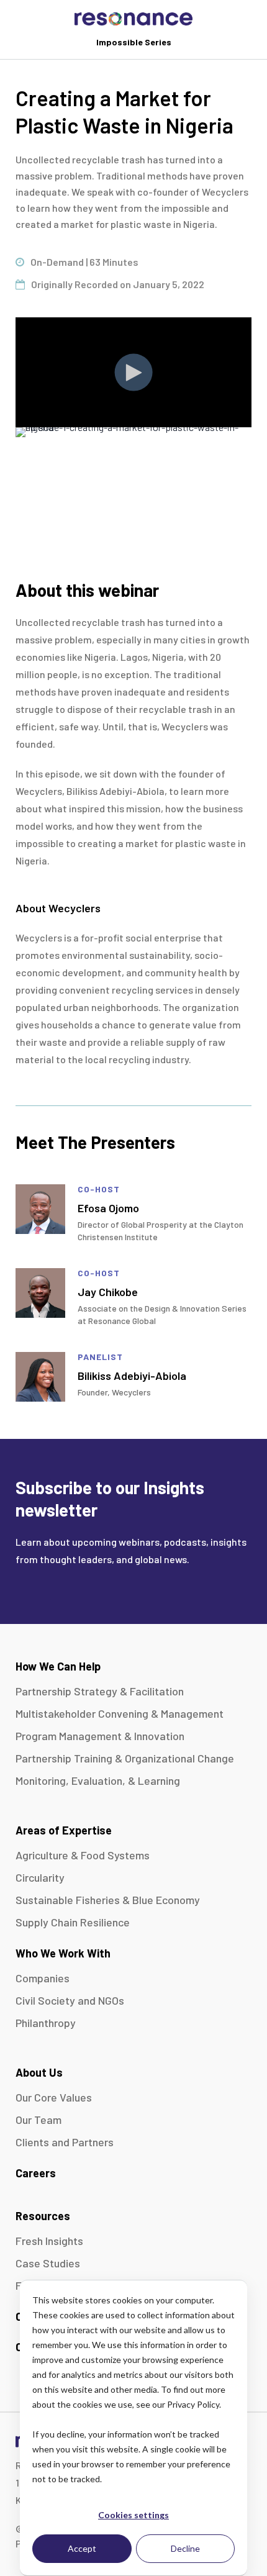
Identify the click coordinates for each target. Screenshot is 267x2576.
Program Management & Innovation (100, 1736)
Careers (36, 2173)
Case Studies (48, 2263)
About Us (39, 2072)
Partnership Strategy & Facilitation (100, 1691)
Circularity (40, 1877)
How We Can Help (58, 1666)
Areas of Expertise (64, 1830)
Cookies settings (133, 2515)
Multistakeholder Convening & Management (120, 1713)
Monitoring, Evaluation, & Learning (98, 1780)
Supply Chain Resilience (73, 1922)
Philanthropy (46, 2023)
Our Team (38, 2120)
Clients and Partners (65, 2142)
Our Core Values (54, 2097)
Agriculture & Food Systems (83, 1855)
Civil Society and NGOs (70, 2000)
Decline (185, 2548)
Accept (82, 2548)
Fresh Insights (49, 2241)
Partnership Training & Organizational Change (125, 1758)
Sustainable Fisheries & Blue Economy (108, 1900)
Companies (43, 1978)
